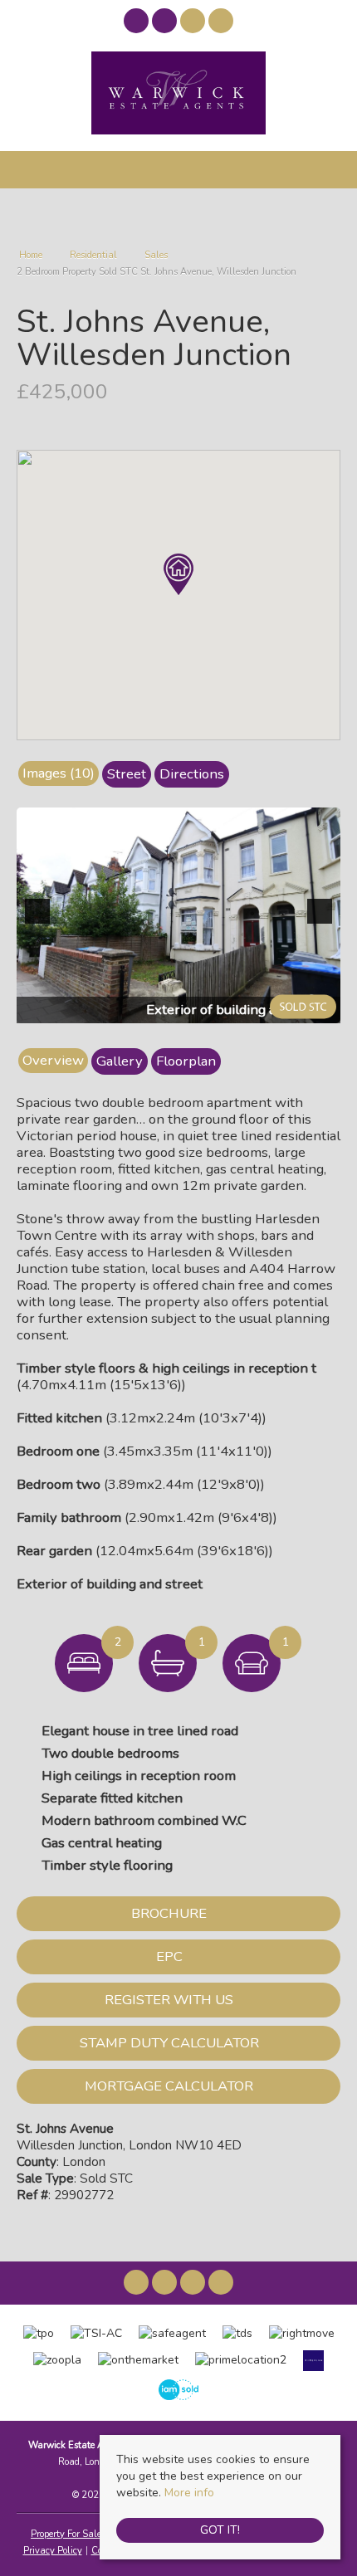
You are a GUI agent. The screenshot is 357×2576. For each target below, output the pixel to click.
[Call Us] (221, 21)
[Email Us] (193, 21)
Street (127, 774)
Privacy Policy (53, 2551)
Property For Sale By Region (88, 2534)
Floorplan (186, 1061)
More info (189, 2493)
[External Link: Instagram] (166, 24)
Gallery (120, 1061)
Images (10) (59, 773)
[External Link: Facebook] (138, 24)
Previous (41, 922)
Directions (192, 774)
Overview (53, 1060)
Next (323, 922)
